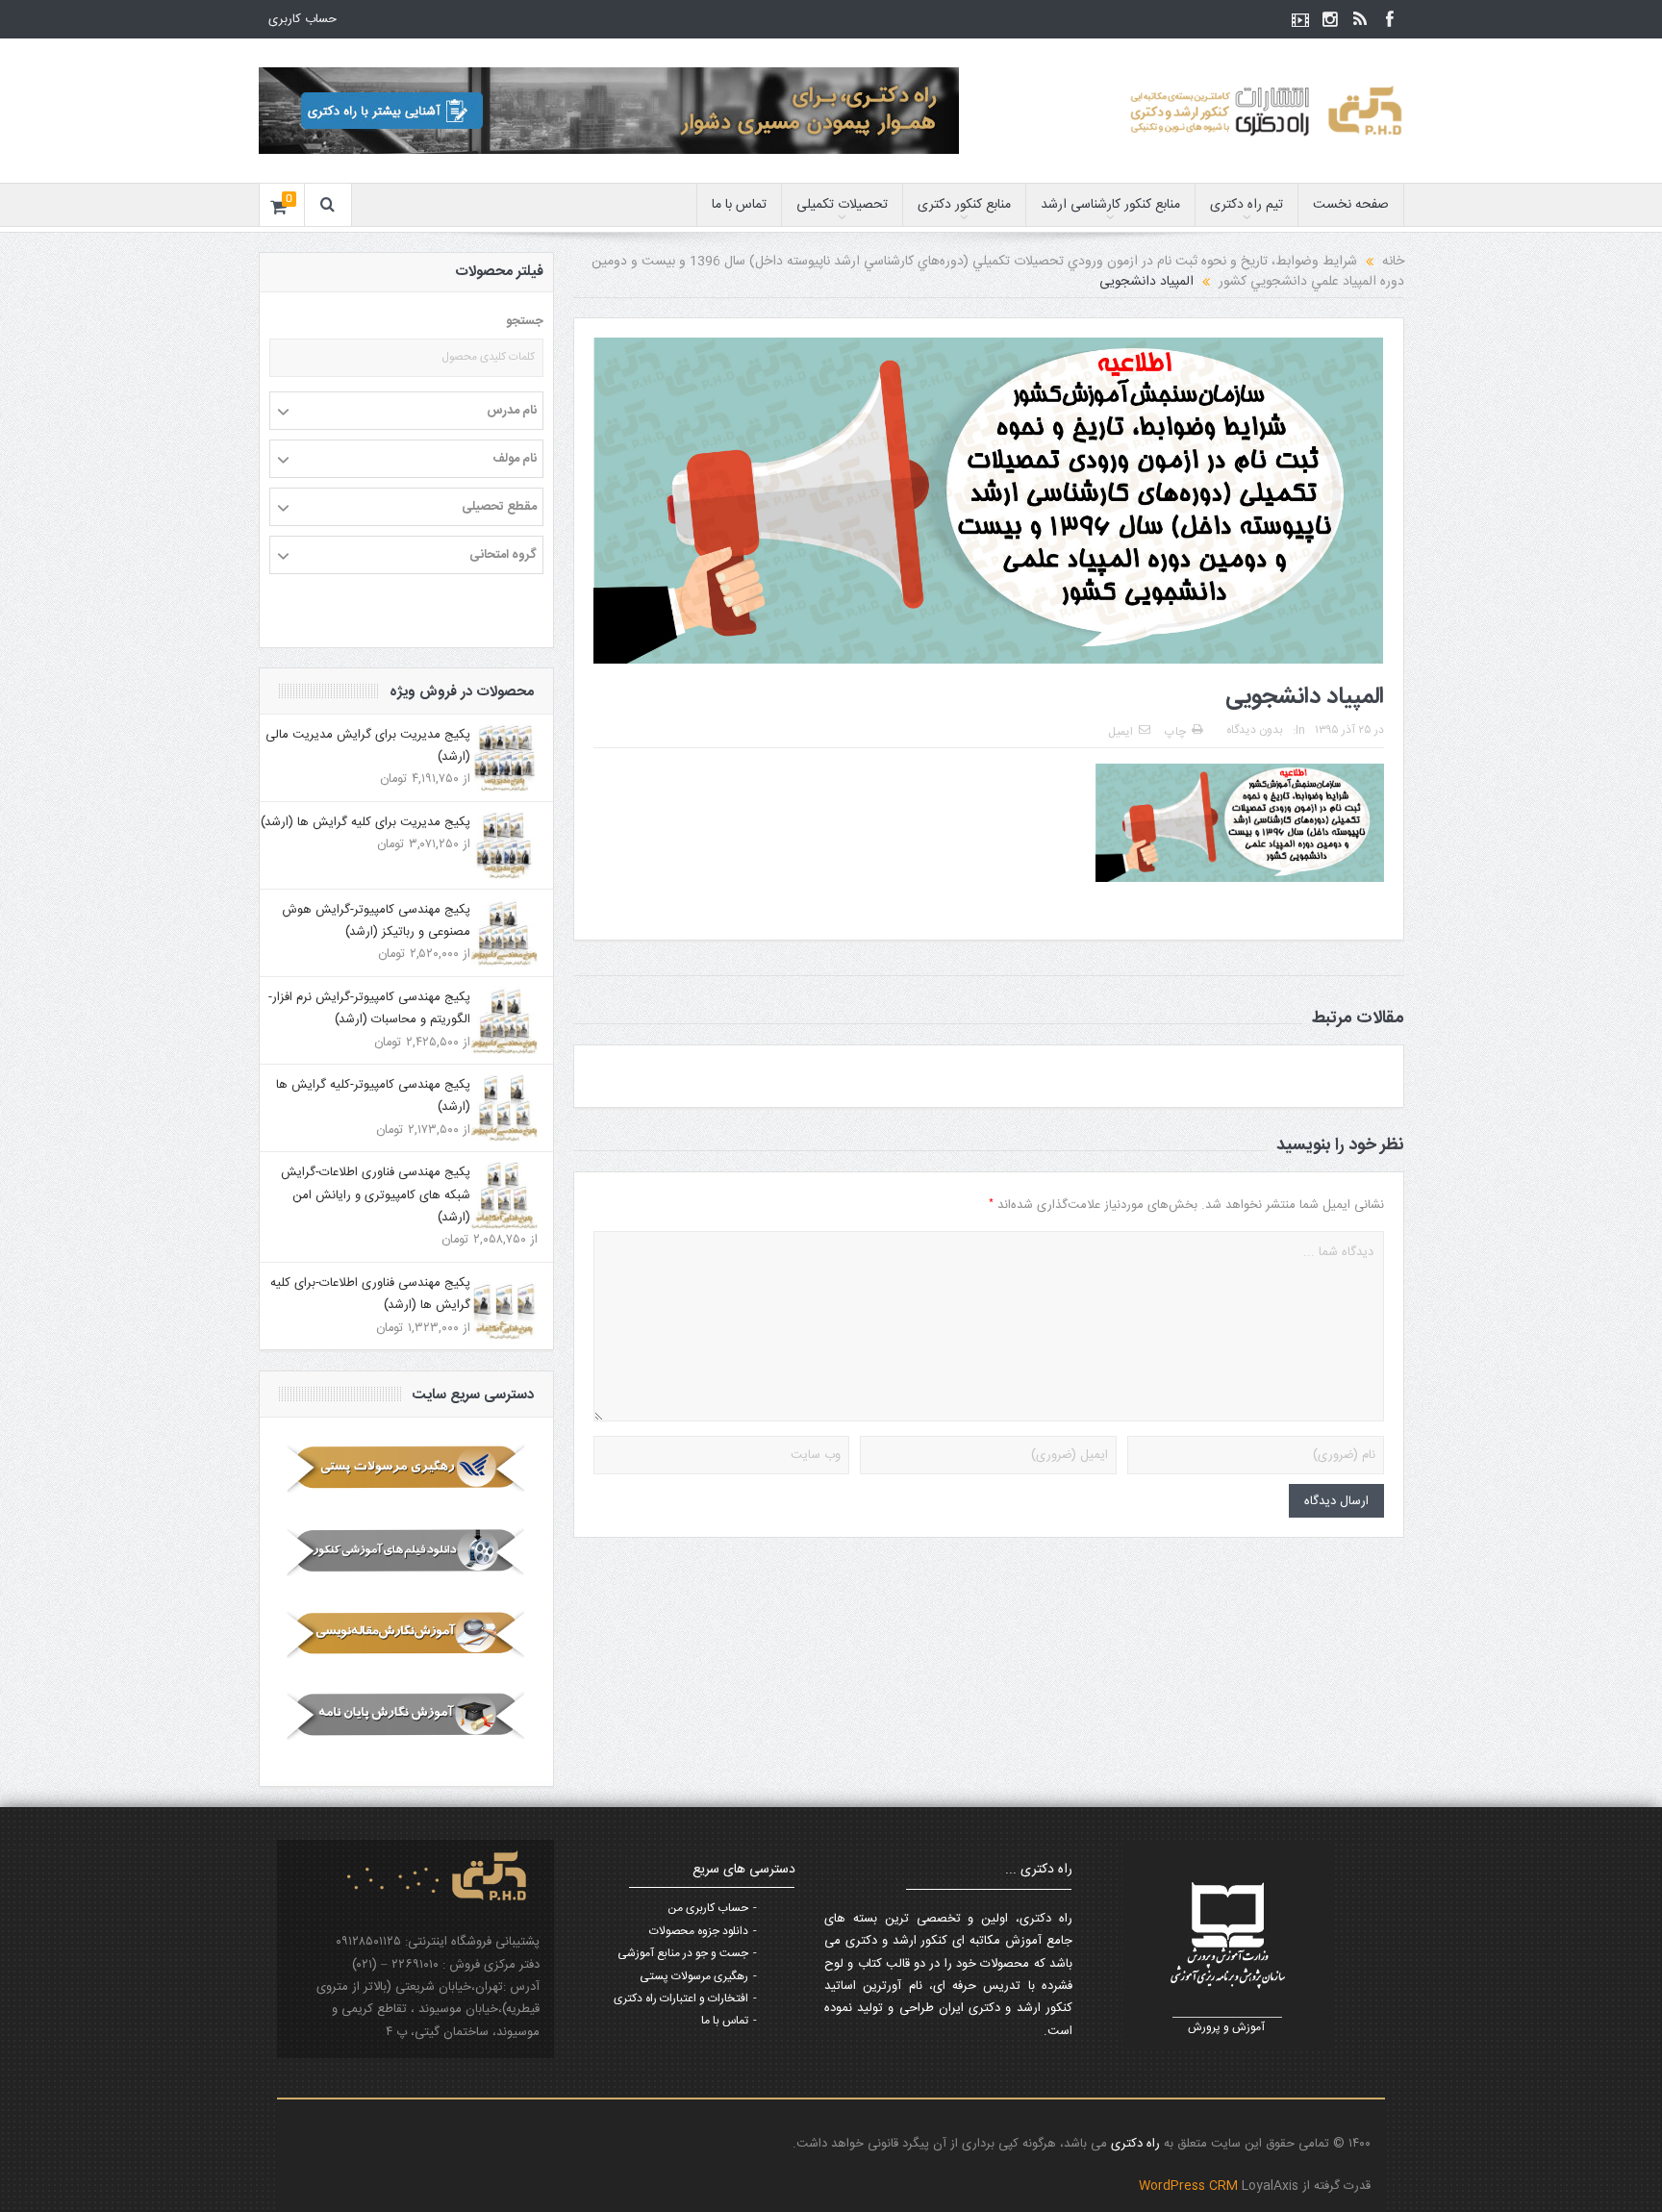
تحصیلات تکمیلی (842, 205)
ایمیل (1121, 732)
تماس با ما (739, 205)
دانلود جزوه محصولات (699, 1931)
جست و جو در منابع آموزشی (683, 1953)
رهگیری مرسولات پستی (694, 1976)
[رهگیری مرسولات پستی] (406, 1469)
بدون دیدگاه (1255, 730)
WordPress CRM (1190, 2186)
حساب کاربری (302, 19)
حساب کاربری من (708, 1908)
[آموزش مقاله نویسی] (406, 1634)
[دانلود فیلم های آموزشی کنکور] (406, 1551)
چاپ (1175, 732)
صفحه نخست (1351, 205)
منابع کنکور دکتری (964, 205)
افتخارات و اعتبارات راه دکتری (681, 1998)
